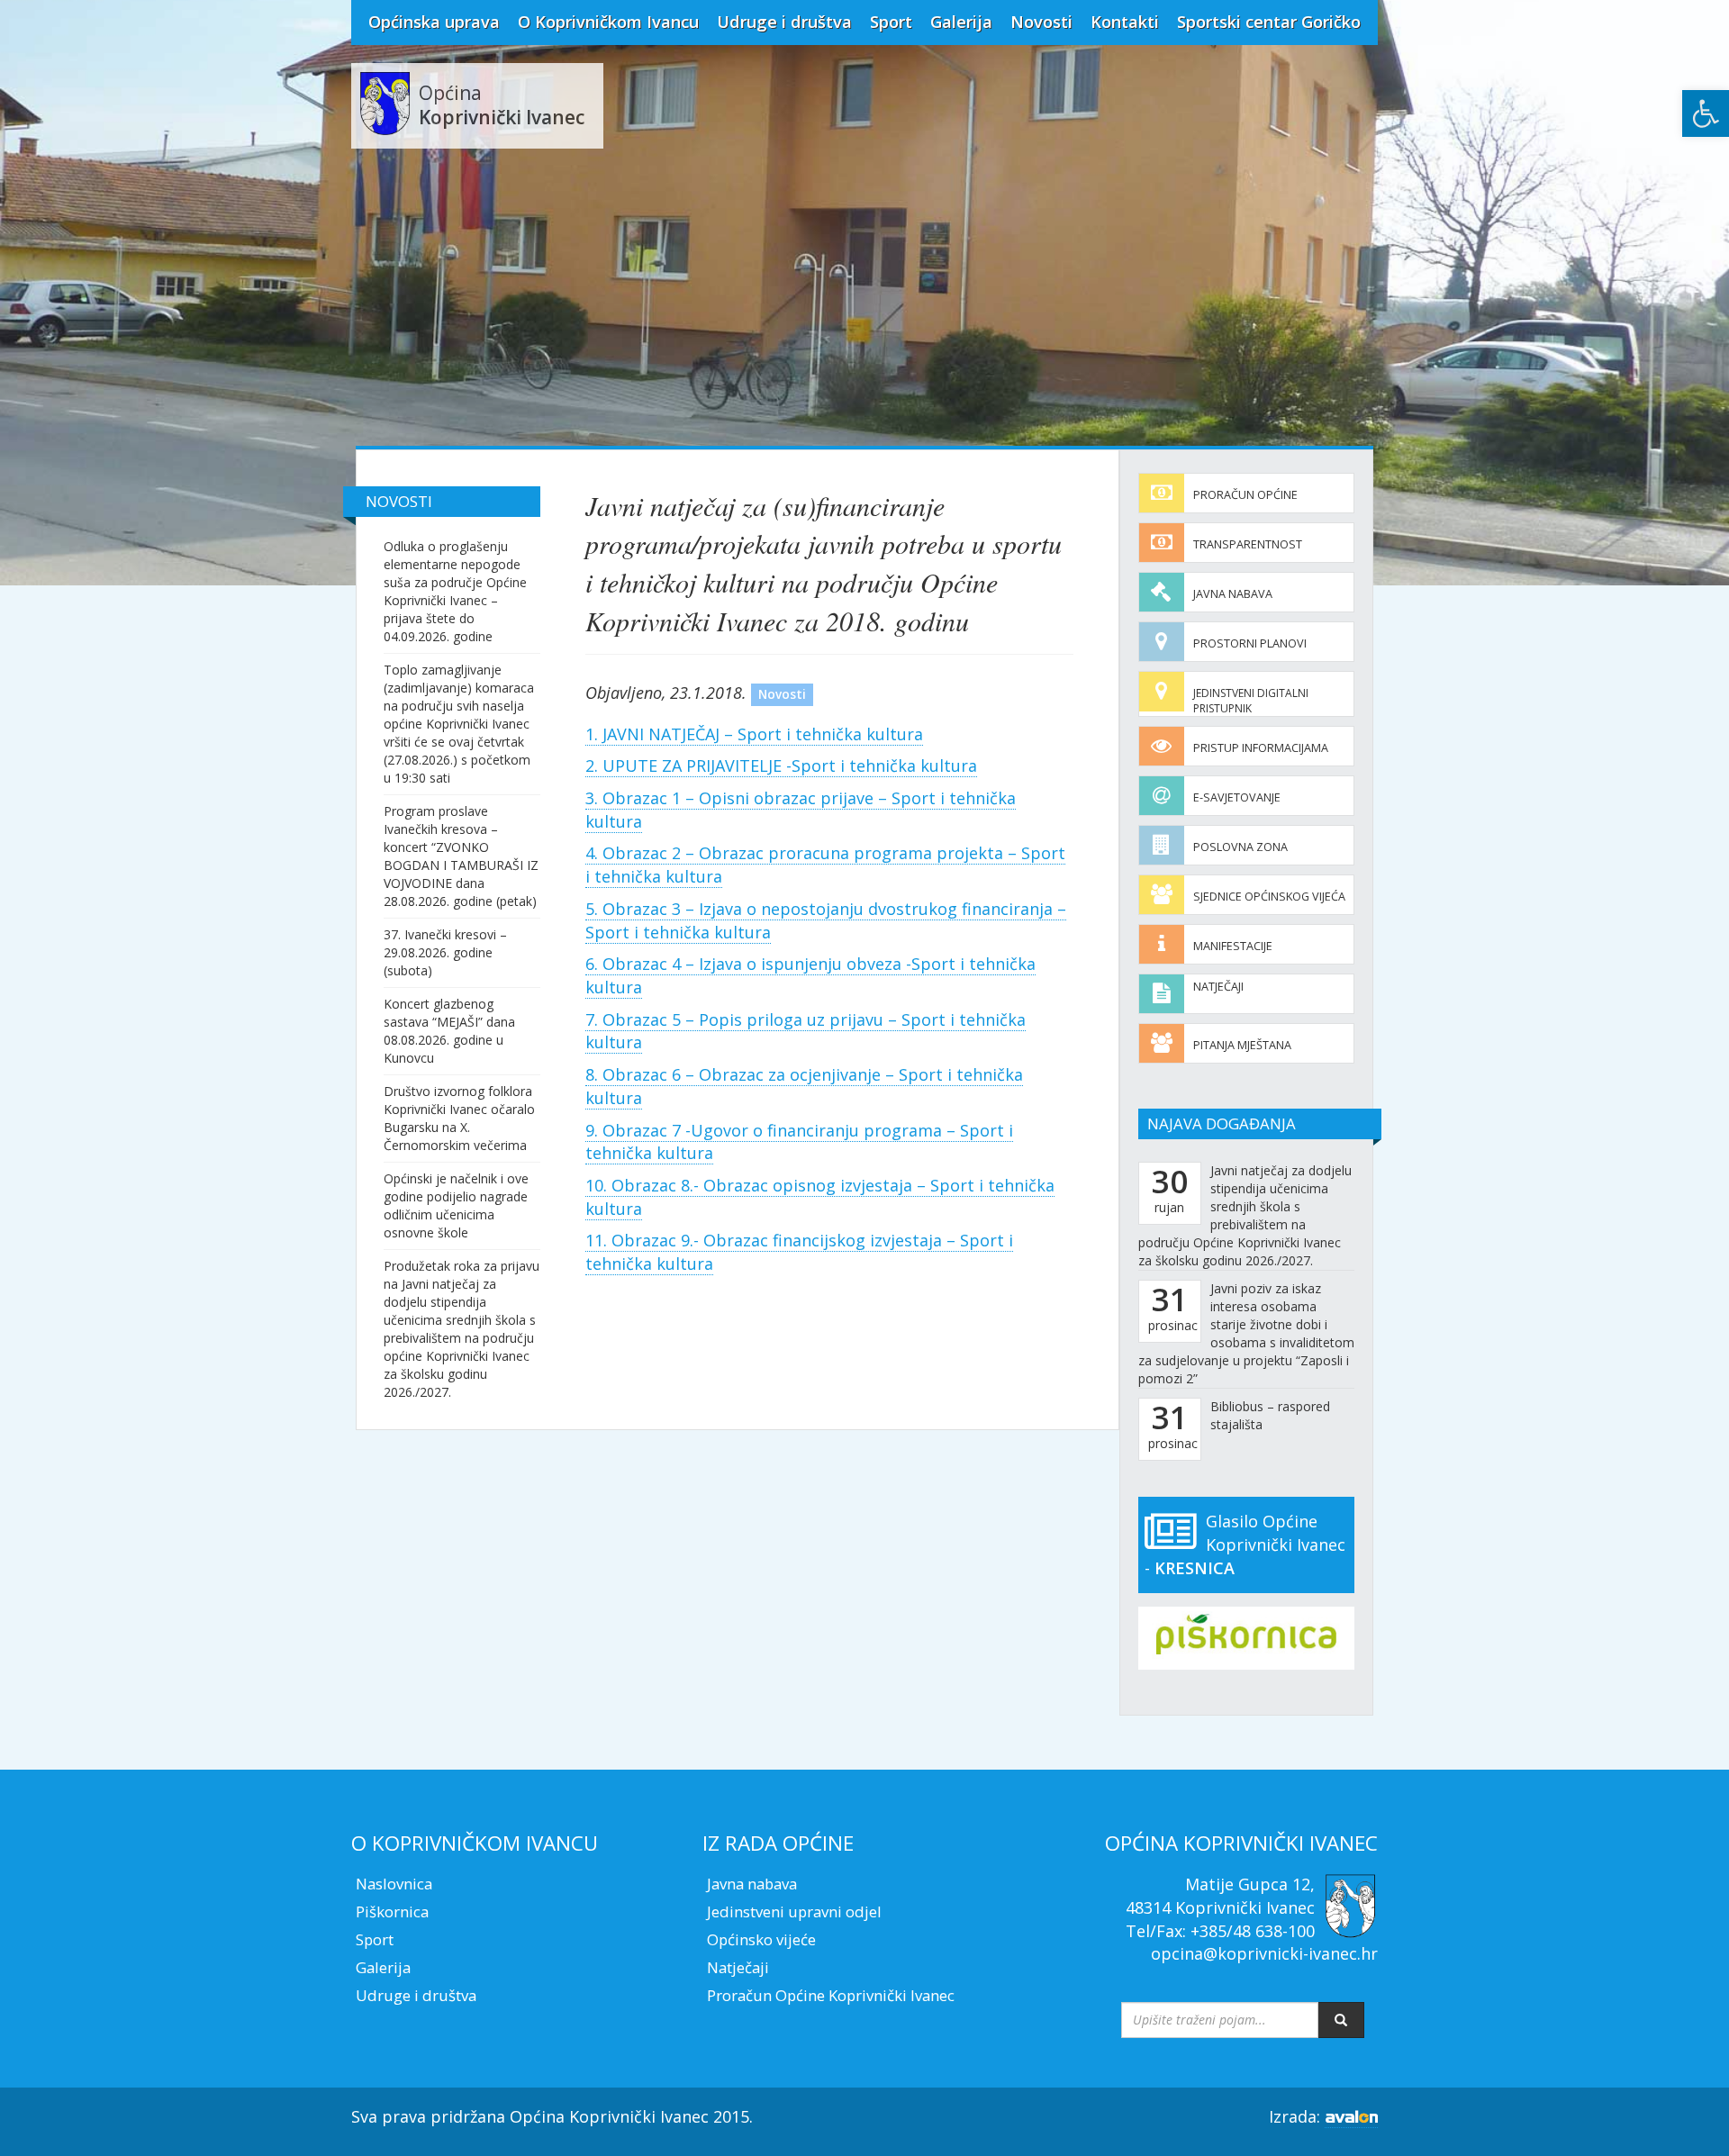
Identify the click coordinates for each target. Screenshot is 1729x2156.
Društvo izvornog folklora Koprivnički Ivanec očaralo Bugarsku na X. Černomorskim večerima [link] (459, 1118)
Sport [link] (891, 22)
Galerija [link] (961, 22)
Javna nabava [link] (1233, 594)
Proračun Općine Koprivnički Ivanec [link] (831, 1995)
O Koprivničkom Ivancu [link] (608, 22)
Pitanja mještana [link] (1242, 1045)
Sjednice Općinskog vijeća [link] (1269, 897)
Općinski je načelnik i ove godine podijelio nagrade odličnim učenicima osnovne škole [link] (456, 1205)
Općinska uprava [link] (434, 22)
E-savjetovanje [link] (1237, 797)
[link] (1706, 113)
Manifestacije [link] (1233, 946)
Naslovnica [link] (394, 1884)
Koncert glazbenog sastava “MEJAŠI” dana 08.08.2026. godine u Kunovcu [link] (449, 1031)
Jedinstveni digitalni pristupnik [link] (1251, 701)
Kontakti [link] (1125, 22)
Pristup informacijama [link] (1261, 748)
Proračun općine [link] (1245, 495)
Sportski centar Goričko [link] (1269, 22)
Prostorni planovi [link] (1250, 643)
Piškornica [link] (392, 1911)
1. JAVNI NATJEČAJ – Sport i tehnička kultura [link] (754, 734)
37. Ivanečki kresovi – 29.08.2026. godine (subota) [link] (445, 952)
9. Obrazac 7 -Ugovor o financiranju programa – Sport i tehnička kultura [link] (799, 1142)
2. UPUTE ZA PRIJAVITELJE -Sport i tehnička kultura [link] (781, 765)
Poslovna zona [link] (1240, 847)
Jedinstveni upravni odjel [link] (794, 1911)
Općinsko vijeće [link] (761, 1939)
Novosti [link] (1041, 22)
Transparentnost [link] (1248, 544)
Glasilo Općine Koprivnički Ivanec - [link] (1245, 1544)
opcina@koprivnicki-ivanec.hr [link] (1264, 1953)
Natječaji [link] (1218, 987)
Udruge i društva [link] (784, 22)
